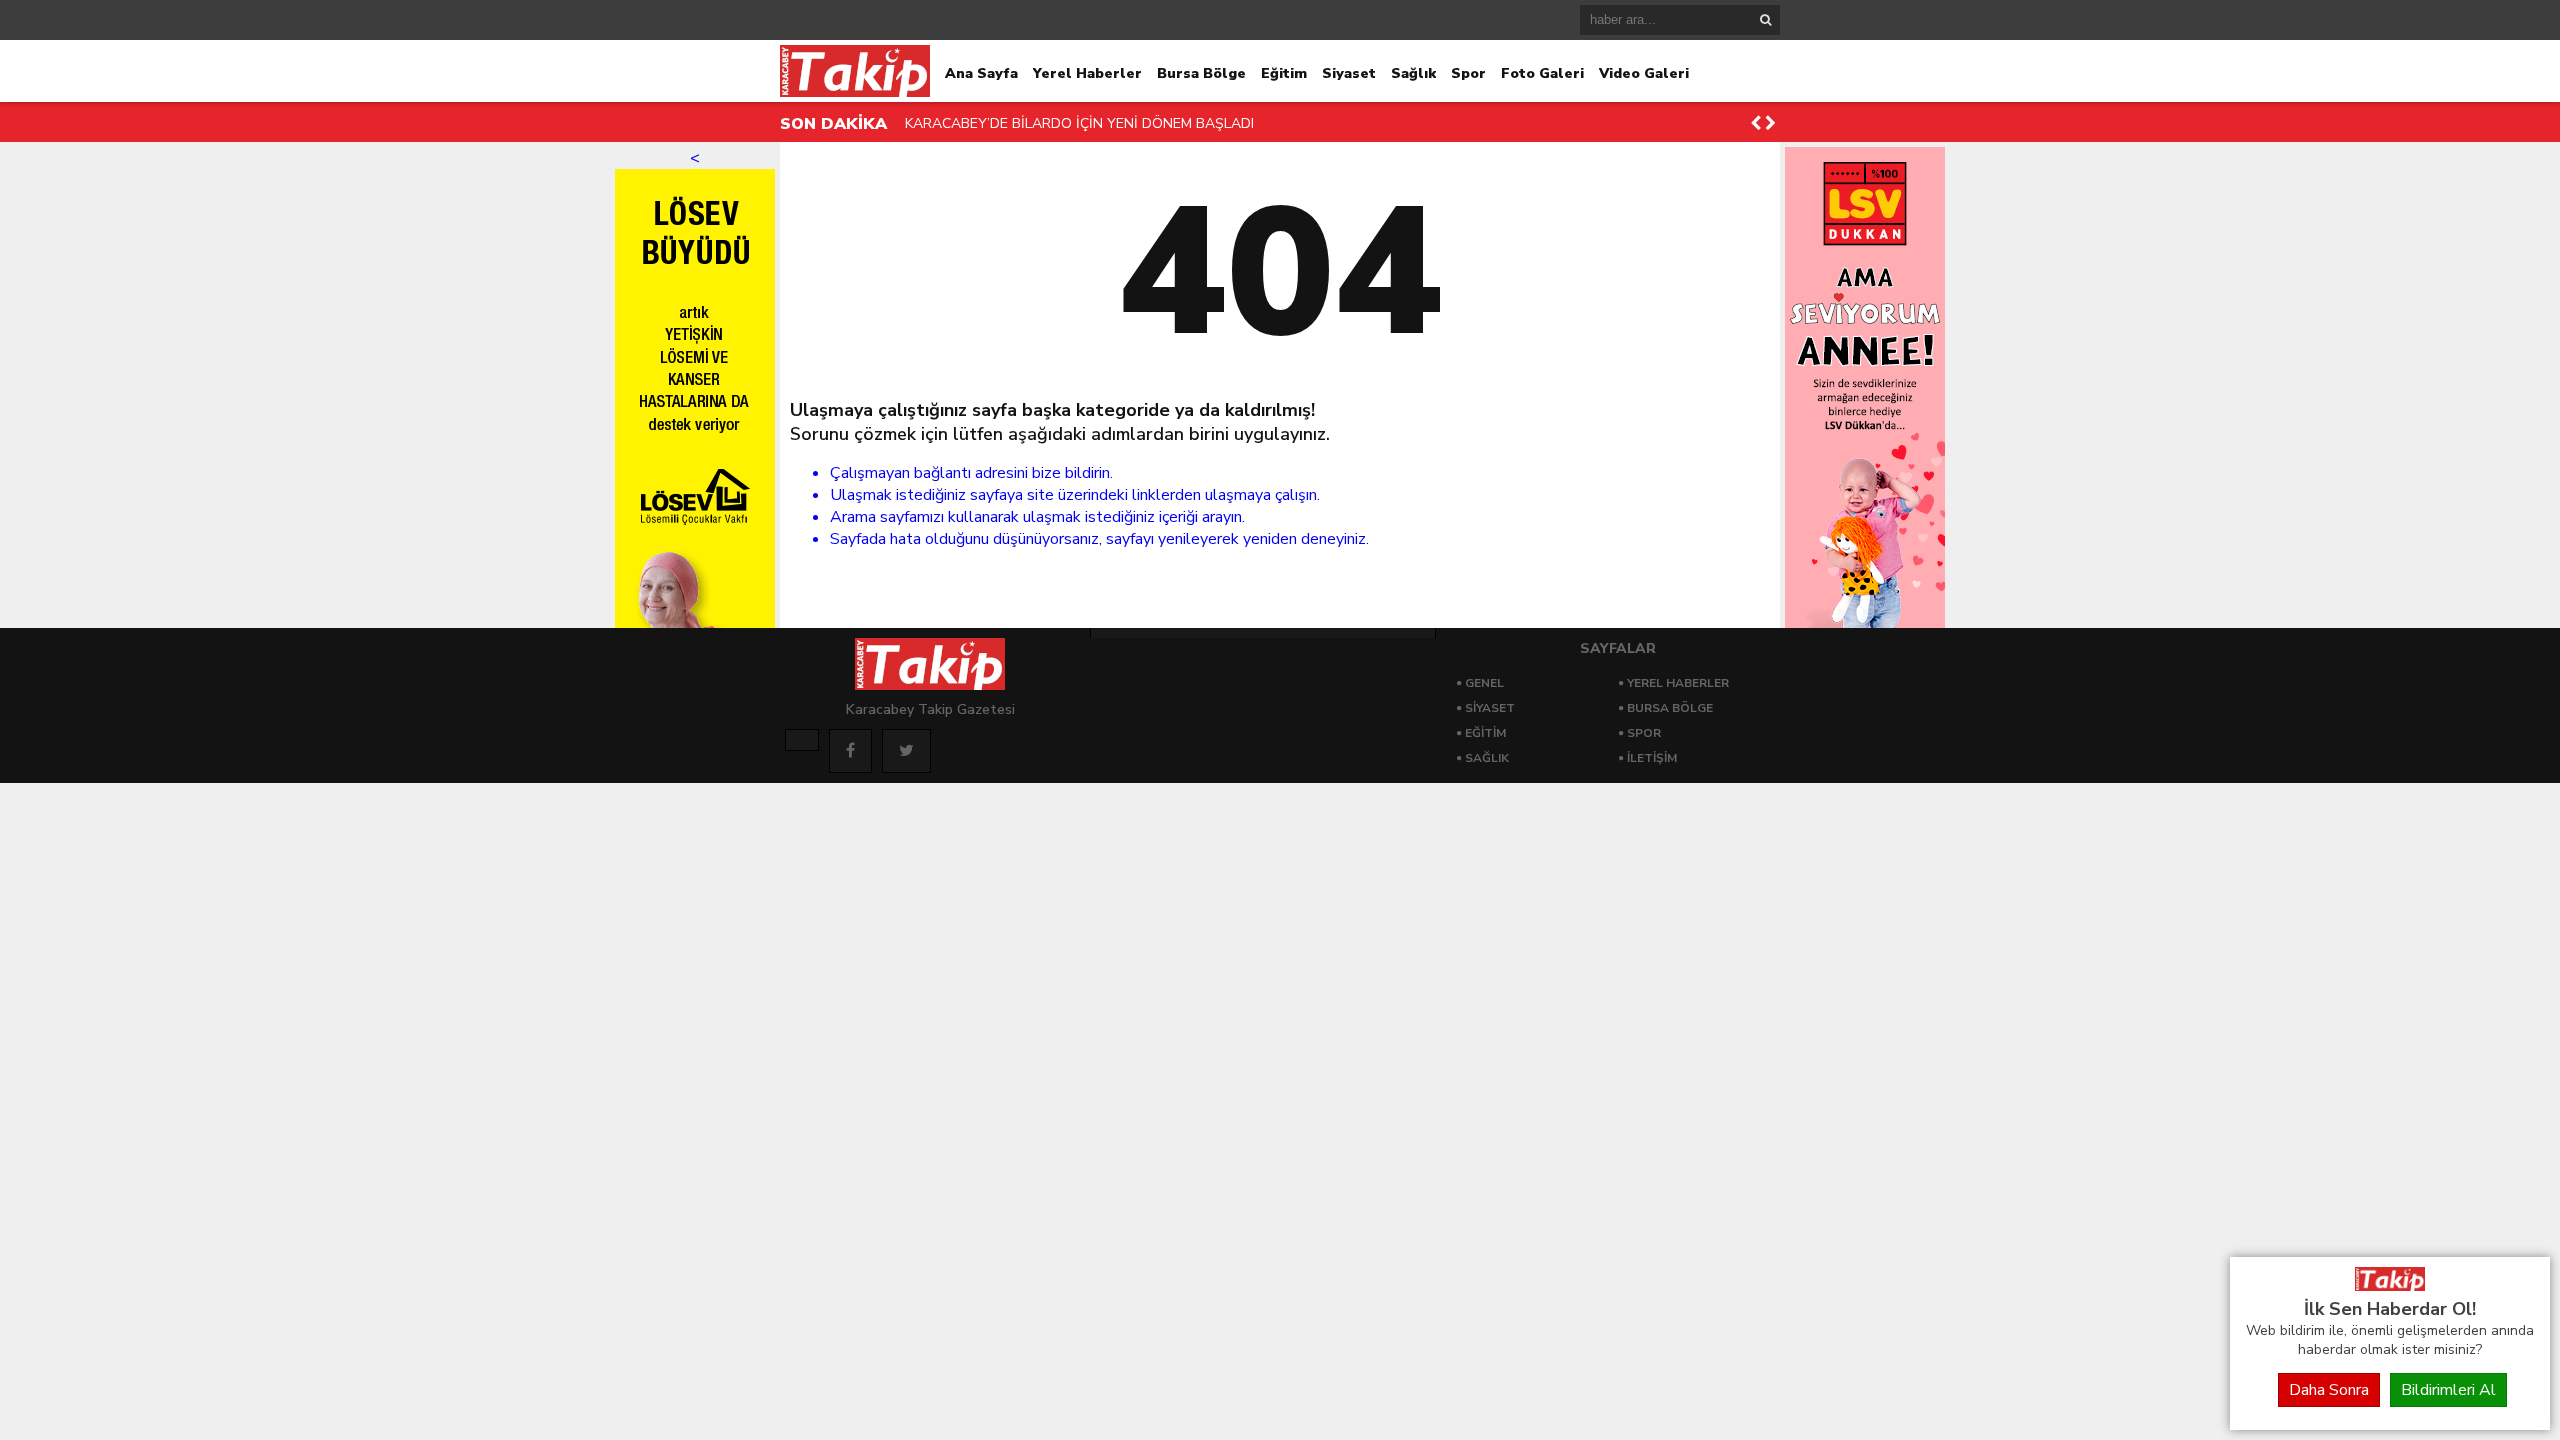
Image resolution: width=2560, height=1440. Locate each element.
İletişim (1652, 758)
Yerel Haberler (1087, 73)
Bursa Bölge (1201, 73)
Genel (1484, 683)
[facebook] (850, 751)
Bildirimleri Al (2448, 1390)
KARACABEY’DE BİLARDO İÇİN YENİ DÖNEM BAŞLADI (1079, 123)
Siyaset (1349, 73)
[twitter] (906, 751)
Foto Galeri (1542, 73)
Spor (1468, 73)
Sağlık (1413, 73)
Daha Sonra (2329, 1390)
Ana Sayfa (981, 73)
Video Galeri (1644, 73)
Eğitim (1284, 73)
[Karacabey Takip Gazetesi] (2390, 1286)
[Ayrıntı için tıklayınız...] (802, 740)
